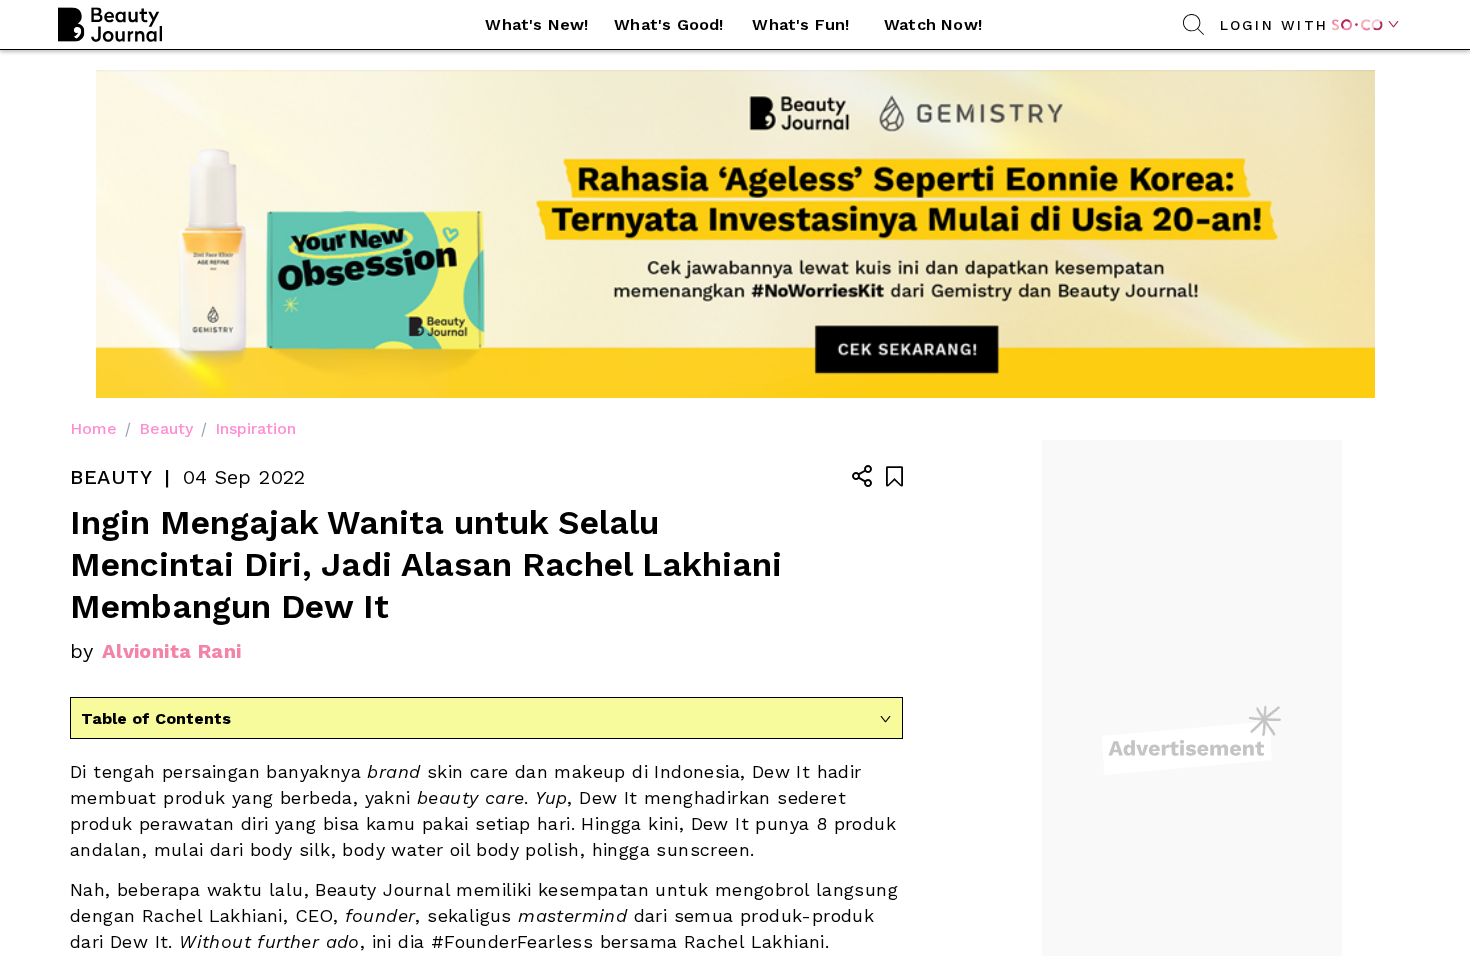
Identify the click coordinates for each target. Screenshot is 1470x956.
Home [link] (93, 428)
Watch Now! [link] (933, 24)
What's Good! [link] (668, 24)
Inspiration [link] (255, 428)
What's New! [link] (536, 24)
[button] (537, 25)
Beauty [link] (166, 428)
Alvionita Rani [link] (172, 651)
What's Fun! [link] (800, 24)
